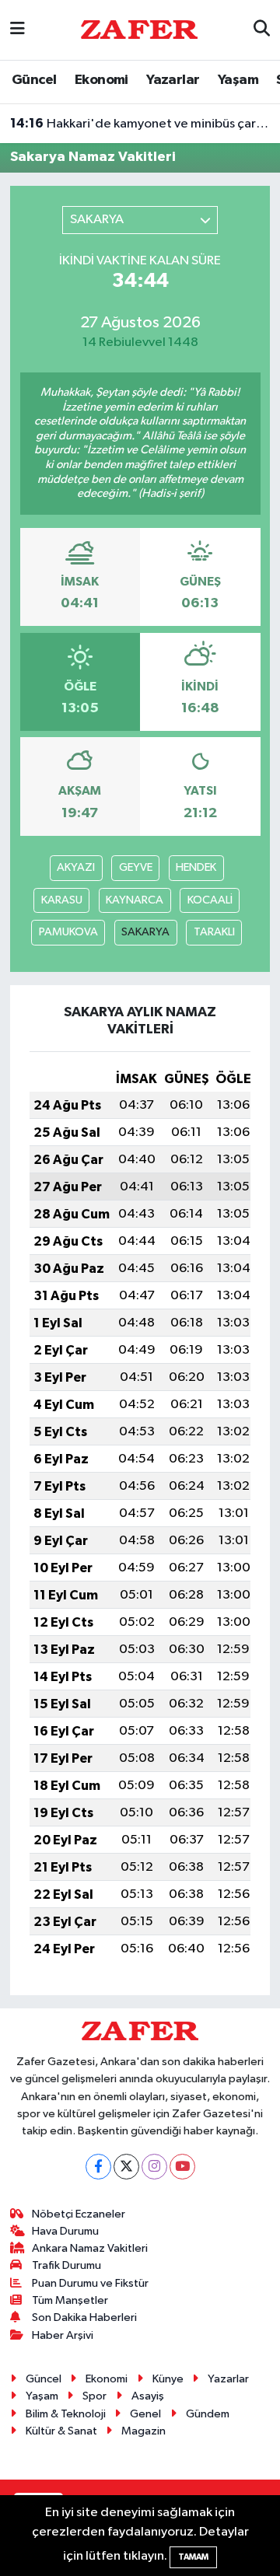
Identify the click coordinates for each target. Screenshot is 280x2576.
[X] (126, 2167)
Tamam (193, 2557)
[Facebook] (98, 2167)
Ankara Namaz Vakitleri (90, 2248)
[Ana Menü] (17, 30)
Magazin (143, 2431)
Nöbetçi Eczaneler (79, 2214)
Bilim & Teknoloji (66, 2414)
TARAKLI (214, 932)
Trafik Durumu (66, 2265)
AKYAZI (76, 867)
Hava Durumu (65, 2231)
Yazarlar (173, 80)
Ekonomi (101, 80)
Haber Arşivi (63, 2335)
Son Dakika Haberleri (84, 2317)
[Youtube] (182, 2167)
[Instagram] (154, 2167)
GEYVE (136, 867)
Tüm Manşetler (70, 2300)
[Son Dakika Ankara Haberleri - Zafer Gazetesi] (139, 29)
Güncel (34, 80)
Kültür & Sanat (61, 2431)
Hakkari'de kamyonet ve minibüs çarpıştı (140, 124)
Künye (168, 2379)
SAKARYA (145, 932)
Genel (145, 2414)
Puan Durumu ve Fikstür (90, 2283)
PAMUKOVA (68, 932)
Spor (94, 2396)
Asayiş (148, 2396)
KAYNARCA (135, 900)
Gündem (208, 2414)
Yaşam (238, 80)
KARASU (62, 900)
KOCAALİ (210, 900)
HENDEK (196, 867)
